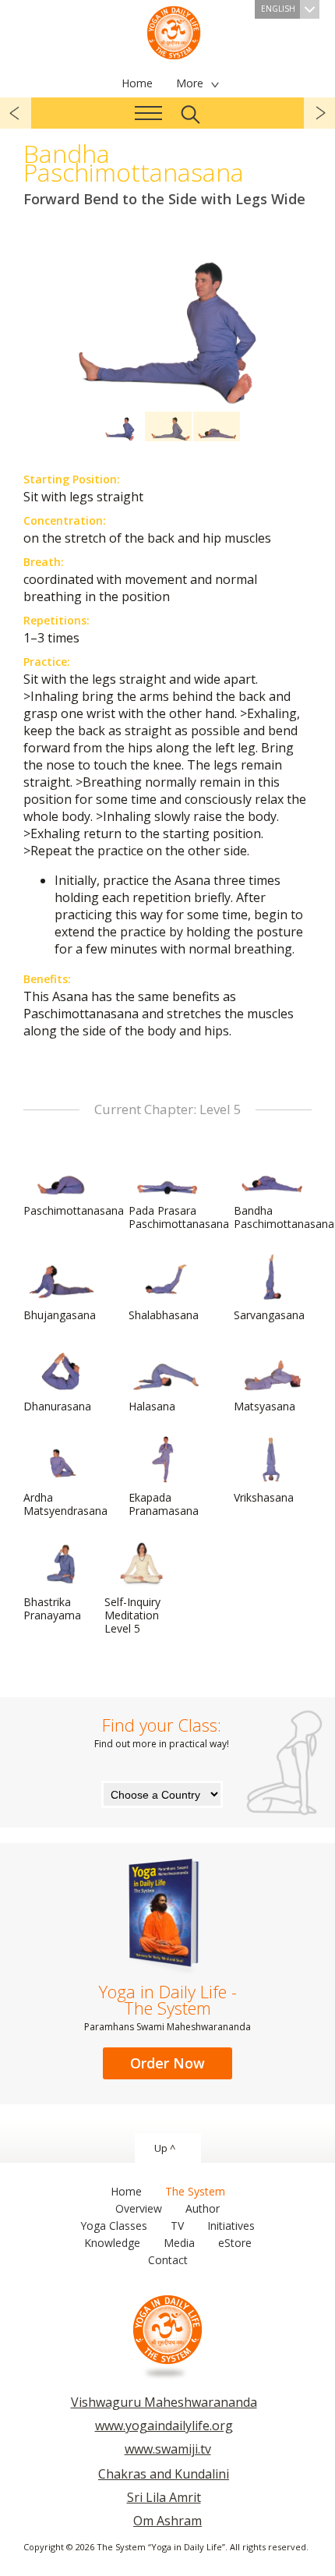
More (190, 83)
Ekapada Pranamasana (164, 1504)
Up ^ (165, 2148)
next (319, 113)
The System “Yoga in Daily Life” (174, 31)
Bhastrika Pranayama (52, 1608)
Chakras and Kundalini (164, 2474)
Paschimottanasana (74, 1210)
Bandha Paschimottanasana (284, 1217)
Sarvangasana (269, 1315)
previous (16, 113)
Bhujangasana (60, 1315)
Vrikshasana (264, 1497)
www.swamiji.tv (168, 2449)
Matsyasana (264, 1406)
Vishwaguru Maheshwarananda (164, 2402)
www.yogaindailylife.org (164, 2426)
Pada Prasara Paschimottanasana (179, 1217)
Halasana (152, 1406)
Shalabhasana (164, 1315)
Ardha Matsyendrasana (65, 1504)
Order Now (167, 2063)
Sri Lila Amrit (164, 2497)
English (278, 9)
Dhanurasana (57, 1406)
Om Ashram (167, 2521)
